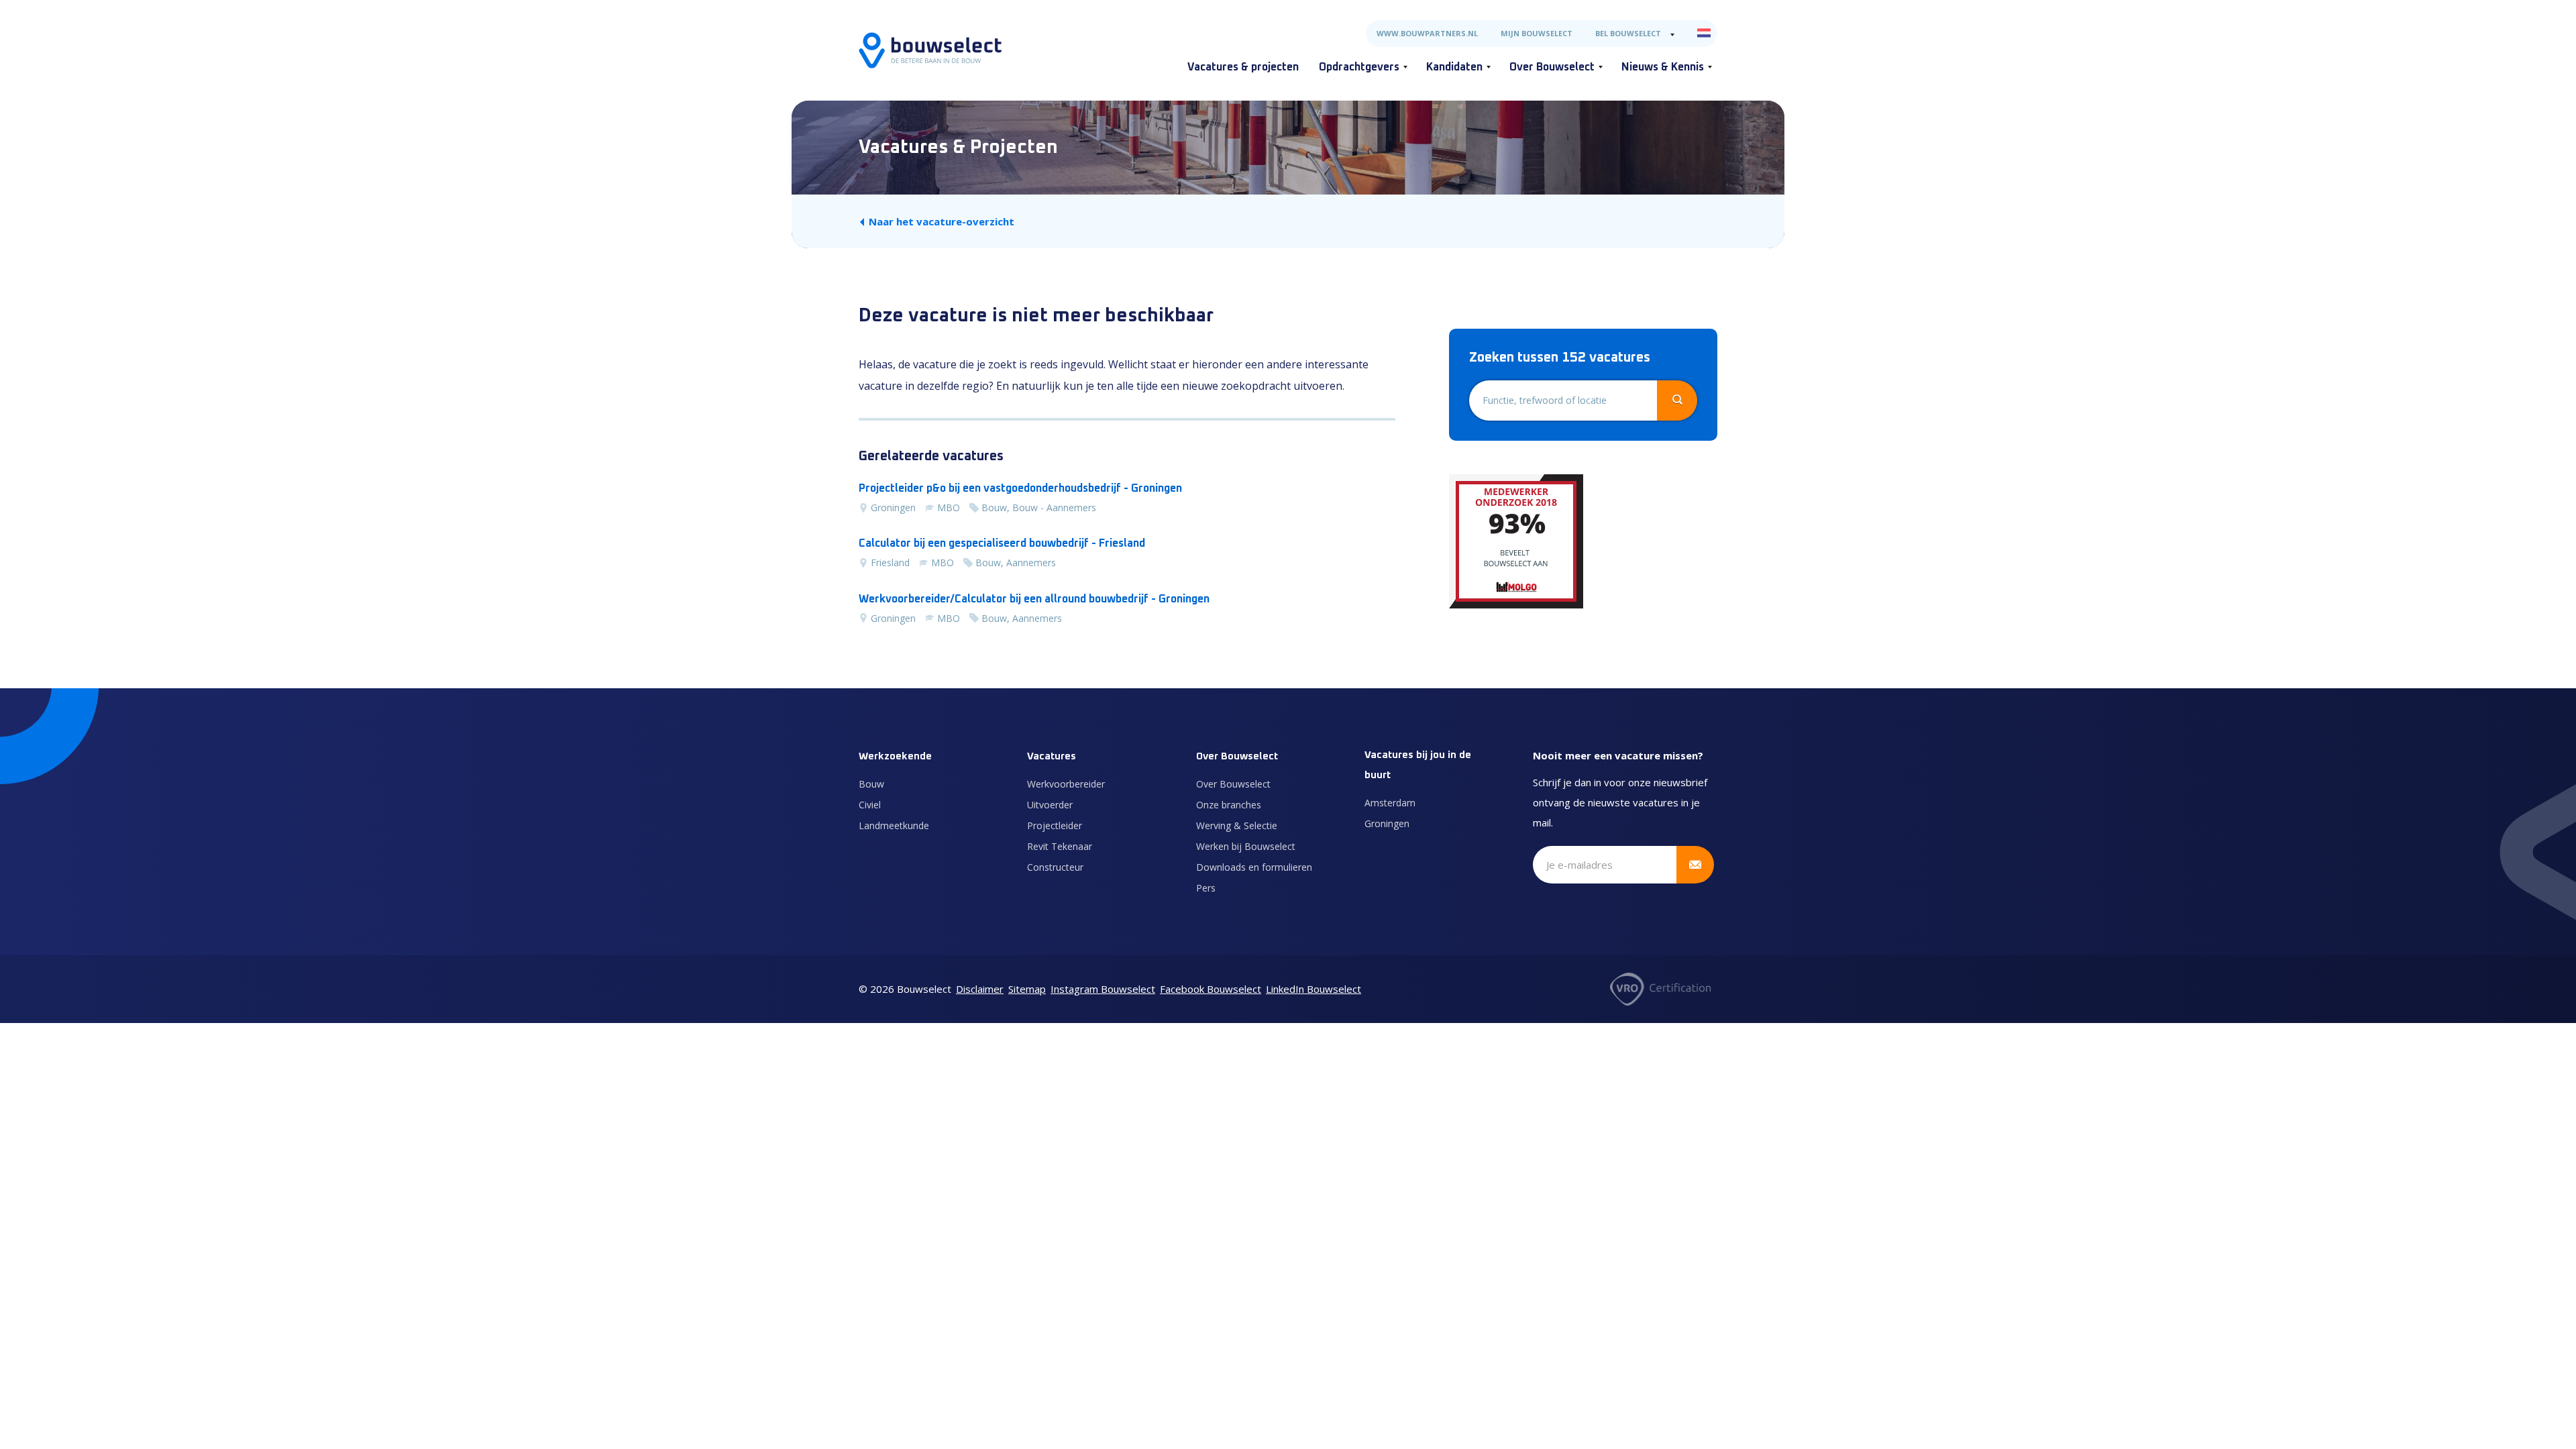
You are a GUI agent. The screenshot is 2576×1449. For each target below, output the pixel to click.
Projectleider (1055, 825)
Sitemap (1027, 989)
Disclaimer (980, 989)
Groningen (1387, 823)
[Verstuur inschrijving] (1695, 865)
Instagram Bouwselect (1103, 989)
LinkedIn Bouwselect (1313, 989)
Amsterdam (1390, 803)
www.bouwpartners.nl (1427, 33)
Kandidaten (1454, 67)
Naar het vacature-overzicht (942, 221)
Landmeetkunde (894, 825)
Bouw (871, 784)
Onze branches (1229, 805)
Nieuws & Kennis (1663, 67)
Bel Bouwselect (1628, 33)
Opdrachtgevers (1359, 67)
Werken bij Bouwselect (1246, 846)
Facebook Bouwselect (1211, 989)
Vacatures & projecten (1243, 67)
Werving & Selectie (1237, 825)
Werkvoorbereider (1066, 784)
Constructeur (1055, 867)
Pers (1206, 888)
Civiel (870, 805)
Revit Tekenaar (1060, 846)
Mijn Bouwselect (1537, 33)
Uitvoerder (1050, 805)
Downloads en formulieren (1254, 867)
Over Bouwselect (1552, 67)
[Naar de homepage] (930, 50)
